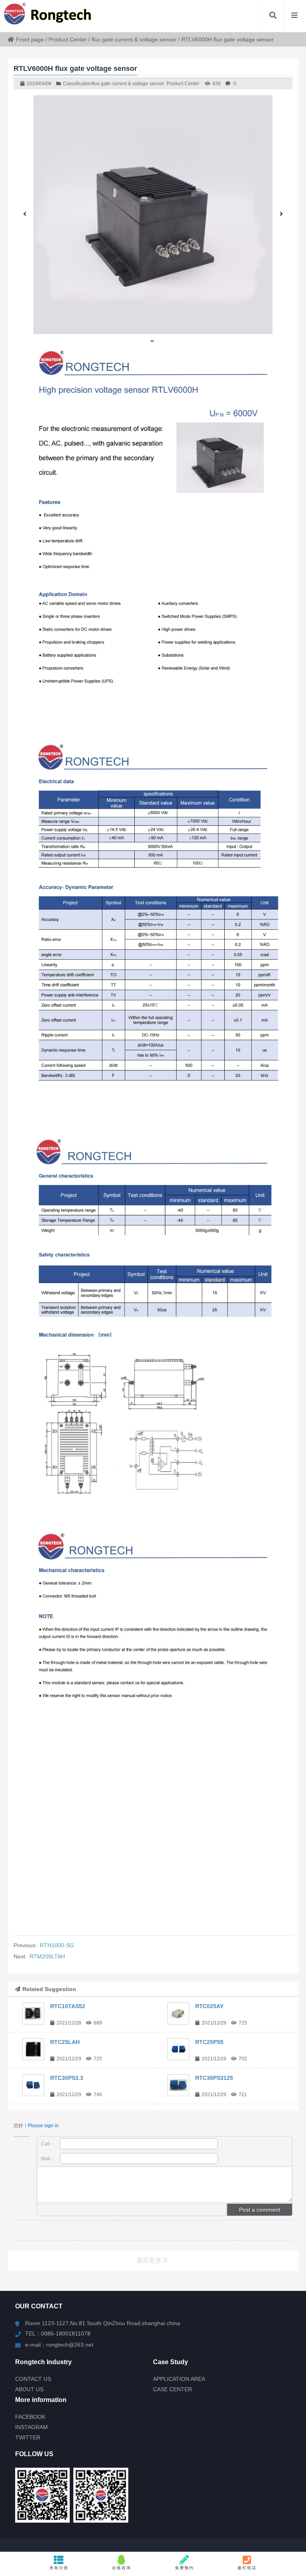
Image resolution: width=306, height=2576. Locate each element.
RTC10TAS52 (68, 2006)
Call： (48, 2144)
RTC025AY (209, 2006)
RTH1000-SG (57, 1945)
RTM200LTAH (47, 1956)
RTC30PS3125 (214, 2078)
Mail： (49, 2159)
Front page (30, 39)
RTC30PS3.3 (67, 2078)
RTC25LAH (65, 2042)
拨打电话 (247, 2568)
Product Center (68, 39)
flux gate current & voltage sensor (134, 39)
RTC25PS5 (209, 2042)
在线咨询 (122, 2568)
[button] (152, 341)
